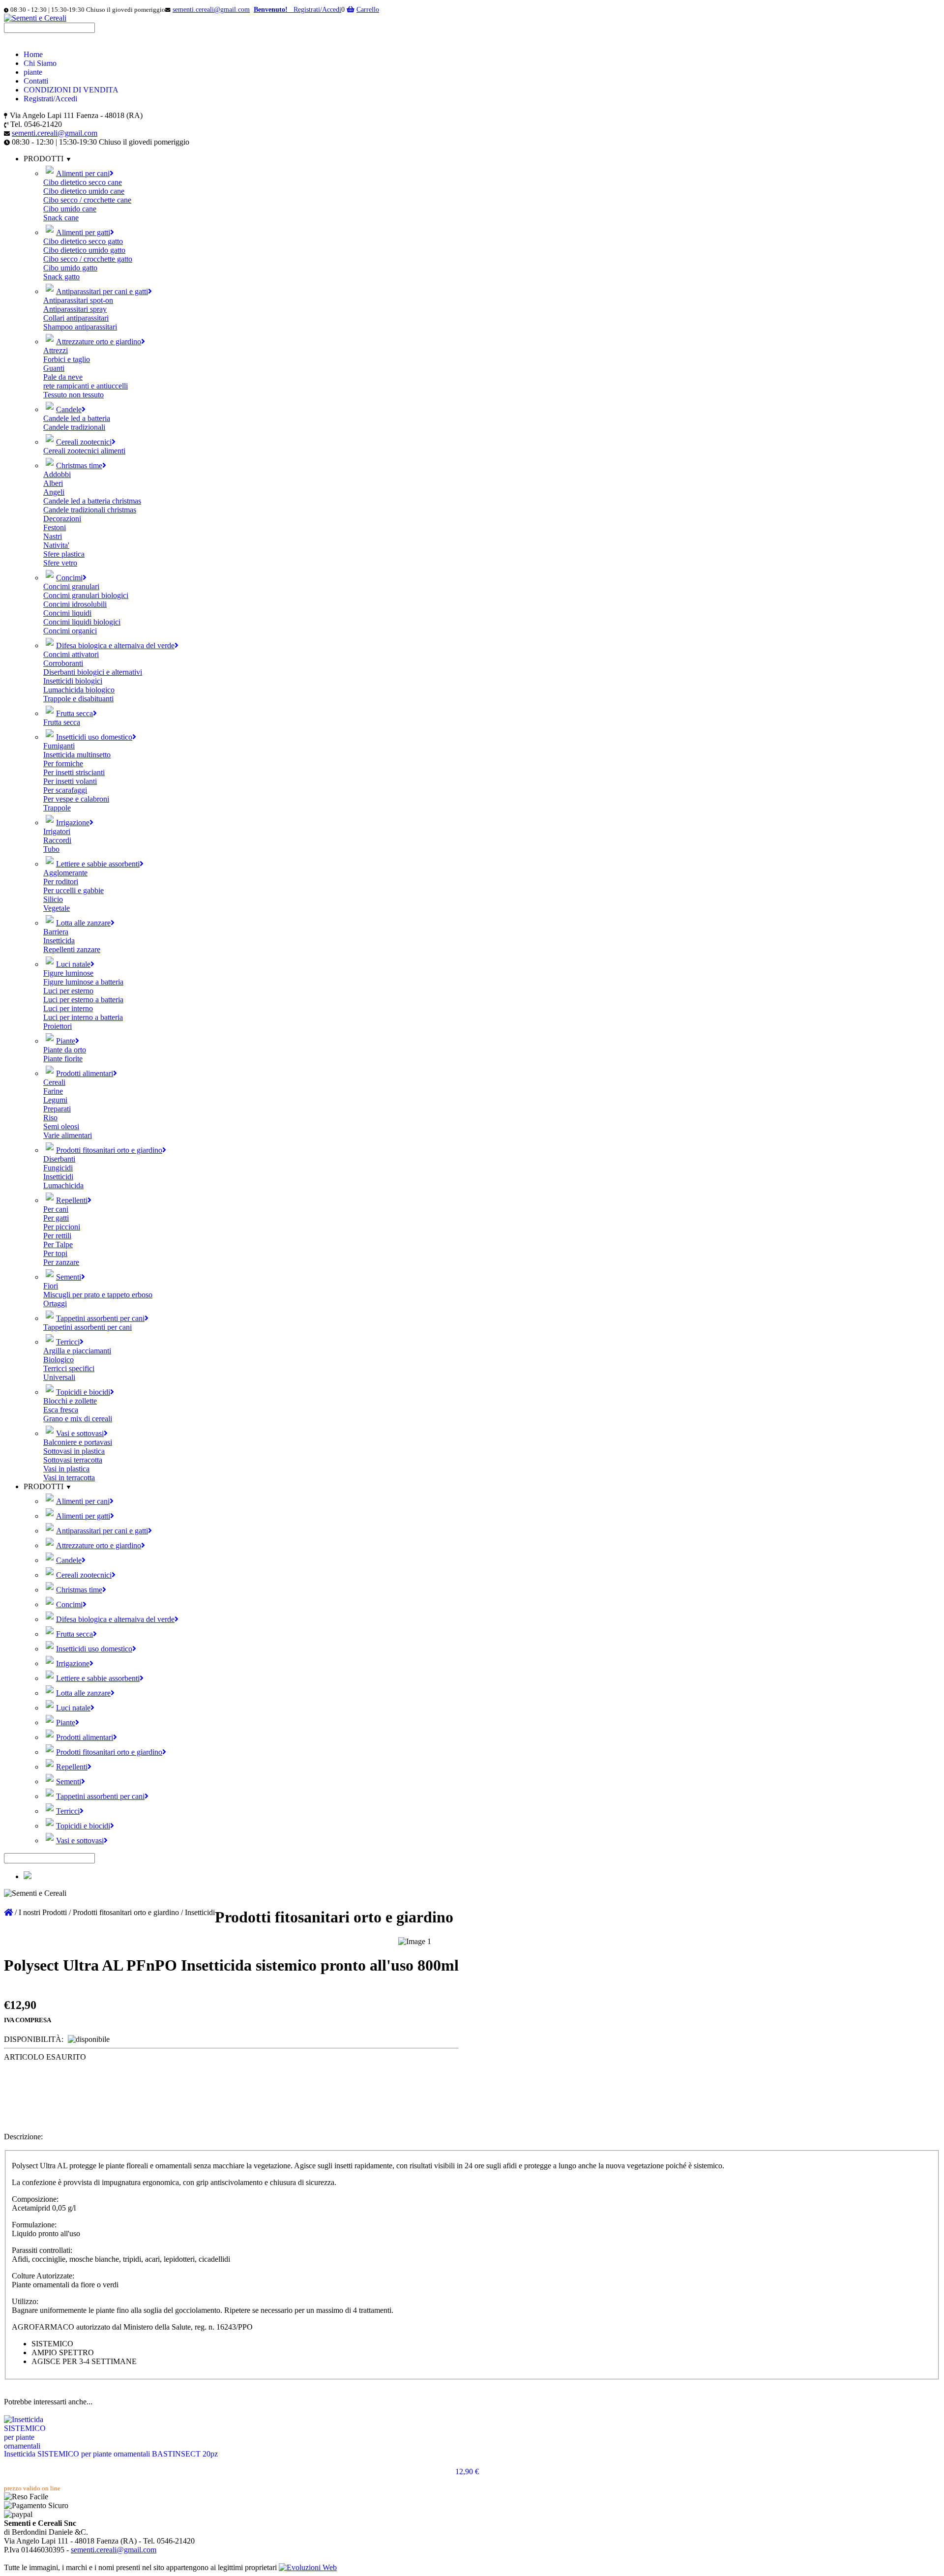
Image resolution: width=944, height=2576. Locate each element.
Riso (50, 1118)
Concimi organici (70, 631)
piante (33, 72)
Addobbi (57, 474)
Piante (66, 1041)
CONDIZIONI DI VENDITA (71, 90)
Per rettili (57, 1236)
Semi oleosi (61, 1126)
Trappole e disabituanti (78, 699)
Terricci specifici (69, 1368)
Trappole (57, 808)
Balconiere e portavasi (78, 1442)
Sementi (69, 1277)
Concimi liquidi (67, 613)
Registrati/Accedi (50, 99)
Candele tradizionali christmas (90, 510)
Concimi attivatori (71, 654)
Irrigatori (57, 831)
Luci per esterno (68, 991)
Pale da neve (63, 377)
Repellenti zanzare (72, 949)
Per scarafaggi (65, 790)
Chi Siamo (40, 63)
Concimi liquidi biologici (82, 622)
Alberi (53, 483)
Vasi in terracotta (69, 1478)
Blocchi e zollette (70, 1401)
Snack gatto (61, 277)
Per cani (56, 1209)
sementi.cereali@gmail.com (211, 10)
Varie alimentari (68, 1135)
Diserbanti (59, 1159)
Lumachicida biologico (79, 690)
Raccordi (57, 840)
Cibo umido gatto (70, 268)
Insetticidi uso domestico (94, 737)
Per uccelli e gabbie (74, 890)
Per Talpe (58, 1244)
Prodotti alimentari (85, 1073)
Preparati (57, 1109)
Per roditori (61, 882)
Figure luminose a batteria (83, 982)
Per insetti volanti (70, 781)
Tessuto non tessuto (74, 395)
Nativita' (56, 545)
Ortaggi (55, 1303)
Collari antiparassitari (76, 318)
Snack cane (61, 218)
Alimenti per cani (83, 173)
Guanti (54, 368)
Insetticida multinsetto (77, 755)
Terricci (68, 1342)
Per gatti (56, 1218)
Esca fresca (61, 1410)
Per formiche (63, 764)
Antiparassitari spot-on (78, 300)
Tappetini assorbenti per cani (100, 1318)
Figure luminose (68, 973)
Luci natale (73, 964)
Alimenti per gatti (83, 232)
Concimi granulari (71, 586)
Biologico (59, 1360)
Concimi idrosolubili (75, 604)
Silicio (53, 899)
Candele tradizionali (74, 427)
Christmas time (79, 465)
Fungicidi (58, 1168)
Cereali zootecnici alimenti (84, 451)
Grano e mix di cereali (78, 1419)
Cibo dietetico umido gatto (84, 250)
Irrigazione (73, 823)
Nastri (53, 536)
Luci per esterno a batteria (83, 1000)
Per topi (55, 1253)
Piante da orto (65, 1050)
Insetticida (59, 941)
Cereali (54, 1082)
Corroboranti (63, 663)
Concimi (69, 578)
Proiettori (58, 1026)
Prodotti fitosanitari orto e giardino (109, 1150)
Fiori (51, 1286)
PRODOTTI (44, 1486)
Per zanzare (61, 1262)
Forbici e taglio (67, 359)
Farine (53, 1091)
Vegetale (57, 908)
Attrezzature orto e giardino (99, 342)
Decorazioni (62, 519)
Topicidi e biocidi (83, 1392)
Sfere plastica (64, 554)
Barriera (56, 932)
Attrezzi (56, 350)
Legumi (55, 1100)
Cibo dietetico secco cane (83, 182)
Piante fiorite (63, 1059)
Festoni (55, 527)
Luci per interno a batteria (83, 1017)
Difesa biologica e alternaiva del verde (115, 645)
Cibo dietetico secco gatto (83, 241)
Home (33, 54)
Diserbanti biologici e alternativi (93, 672)
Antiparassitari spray (75, 309)
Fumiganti (59, 746)
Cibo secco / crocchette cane (87, 200)
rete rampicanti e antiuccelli (86, 386)
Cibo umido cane (70, 209)
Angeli (54, 492)
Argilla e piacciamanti (77, 1351)
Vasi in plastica (66, 1469)
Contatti (36, 81)
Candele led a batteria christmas (92, 501)
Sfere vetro (60, 563)
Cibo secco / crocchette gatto (88, 259)
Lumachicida (63, 1185)
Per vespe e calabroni (76, 799)
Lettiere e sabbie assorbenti (98, 864)
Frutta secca (74, 713)
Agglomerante (65, 873)
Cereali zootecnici (84, 442)
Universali (59, 1377)
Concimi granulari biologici (86, 595)
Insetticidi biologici (73, 681)
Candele (69, 409)
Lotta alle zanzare (83, 923)
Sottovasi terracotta (73, 1460)
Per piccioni (62, 1227)
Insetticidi (58, 1177)
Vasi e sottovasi (80, 1433)
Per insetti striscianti (74, 772)
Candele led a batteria (77, 418)
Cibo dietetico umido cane (84, 191)
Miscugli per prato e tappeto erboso (98, 1295)
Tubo (51, 849)
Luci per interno (68, 1008)
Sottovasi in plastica (74, 1451)
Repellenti (72, 1200)
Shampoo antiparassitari (80, 327)
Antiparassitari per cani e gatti (102, 291)
